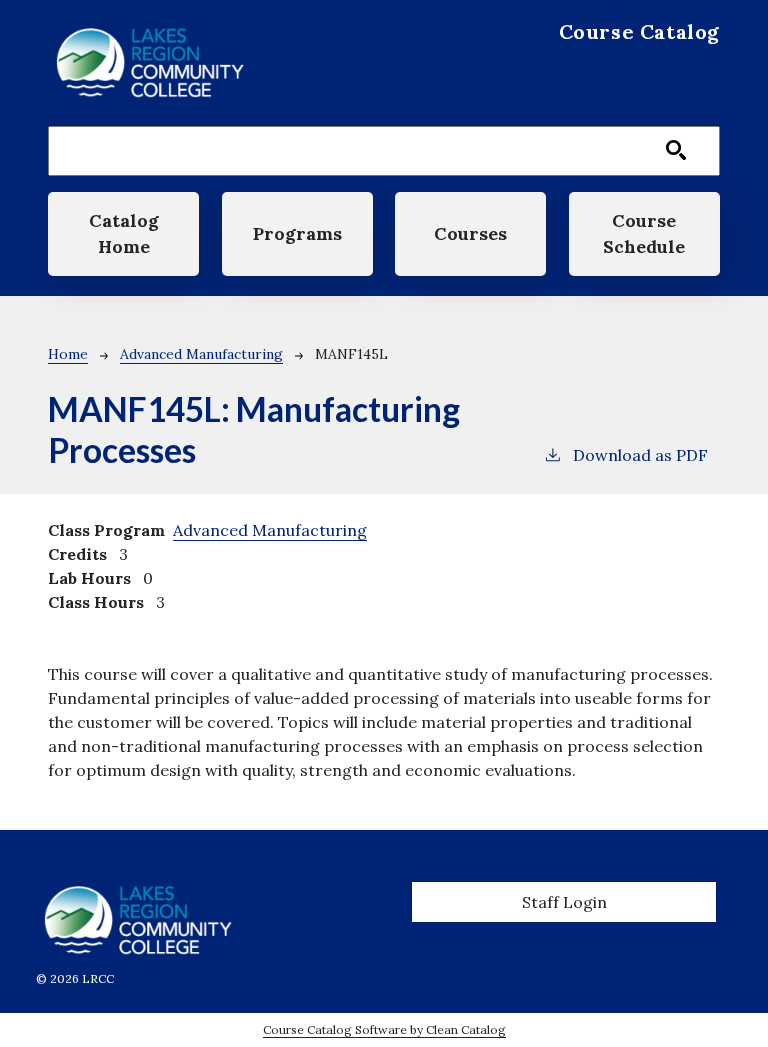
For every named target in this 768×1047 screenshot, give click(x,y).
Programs (297, 233)
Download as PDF (640, 455)
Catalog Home (124, 233)
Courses (470, 233)
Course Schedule (644, 233)
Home (68, 354)
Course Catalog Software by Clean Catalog (384, 1029)
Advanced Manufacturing (201, 354)
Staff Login (564, 902)
